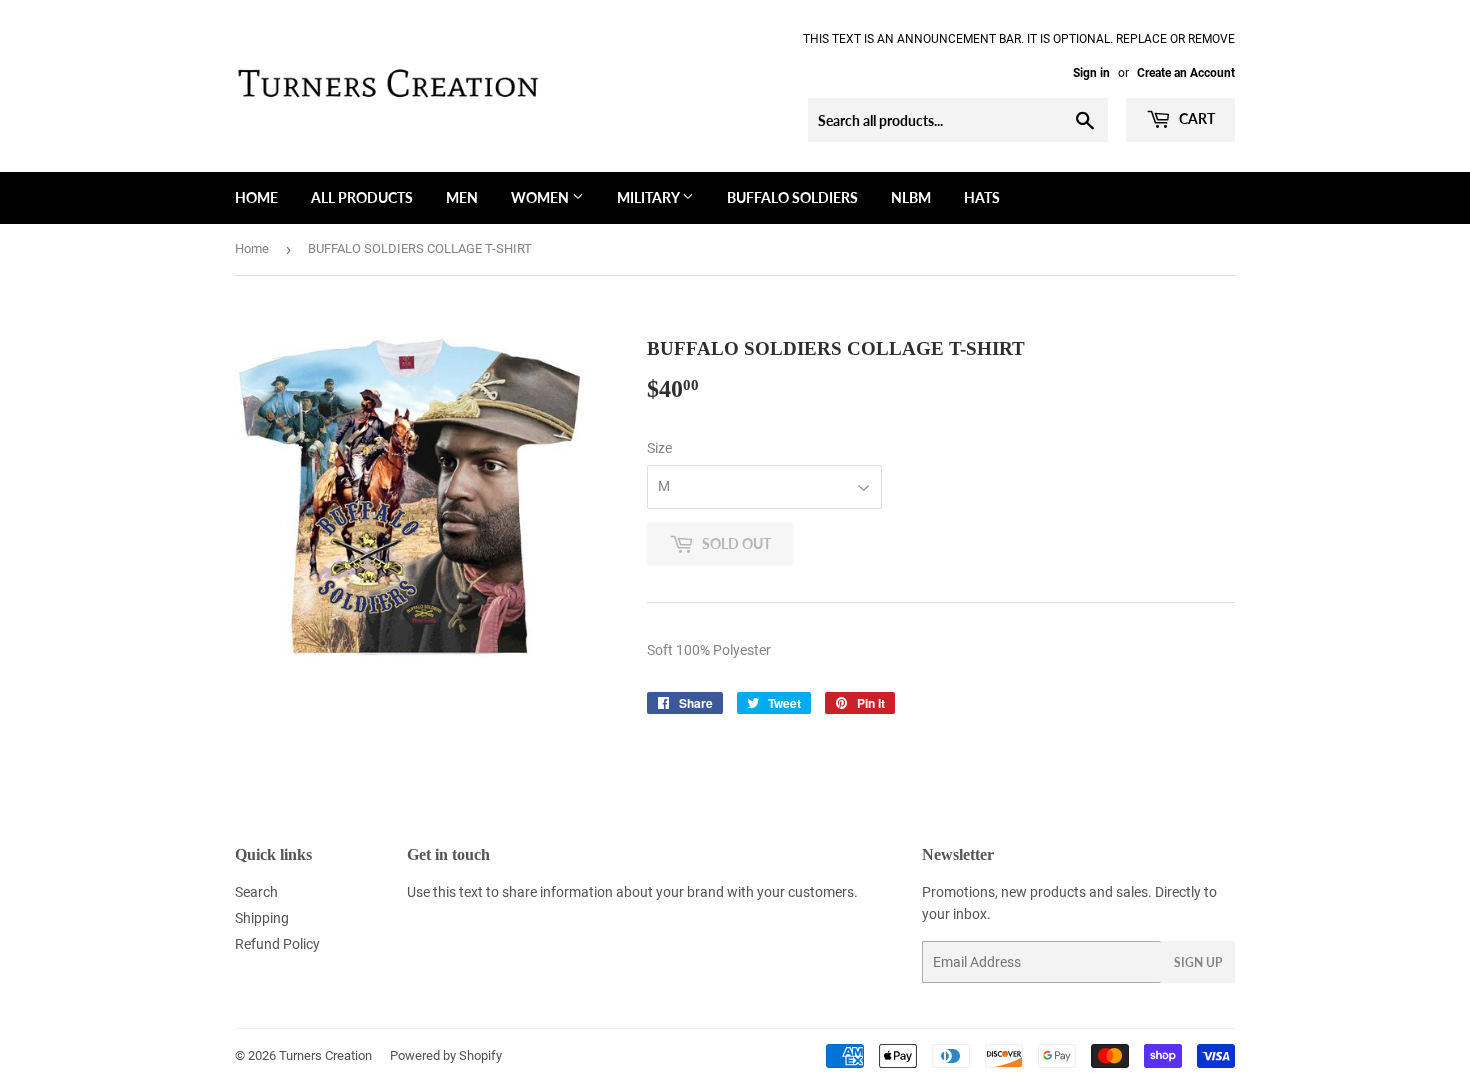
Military (649, 197)
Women (541, 197)
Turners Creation (325, 1055)
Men (462, 197)
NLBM (911, 197)
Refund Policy (277, 944)
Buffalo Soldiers (792, 197)
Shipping (262, 918)
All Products (362, 197)
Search (256, 892)
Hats (982, 197)
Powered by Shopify (446, 1055)
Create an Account (1186, 73)
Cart (1195, 118)
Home (256, 197)
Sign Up (1198, 962)
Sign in (1091, 73)
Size (659, 448)
